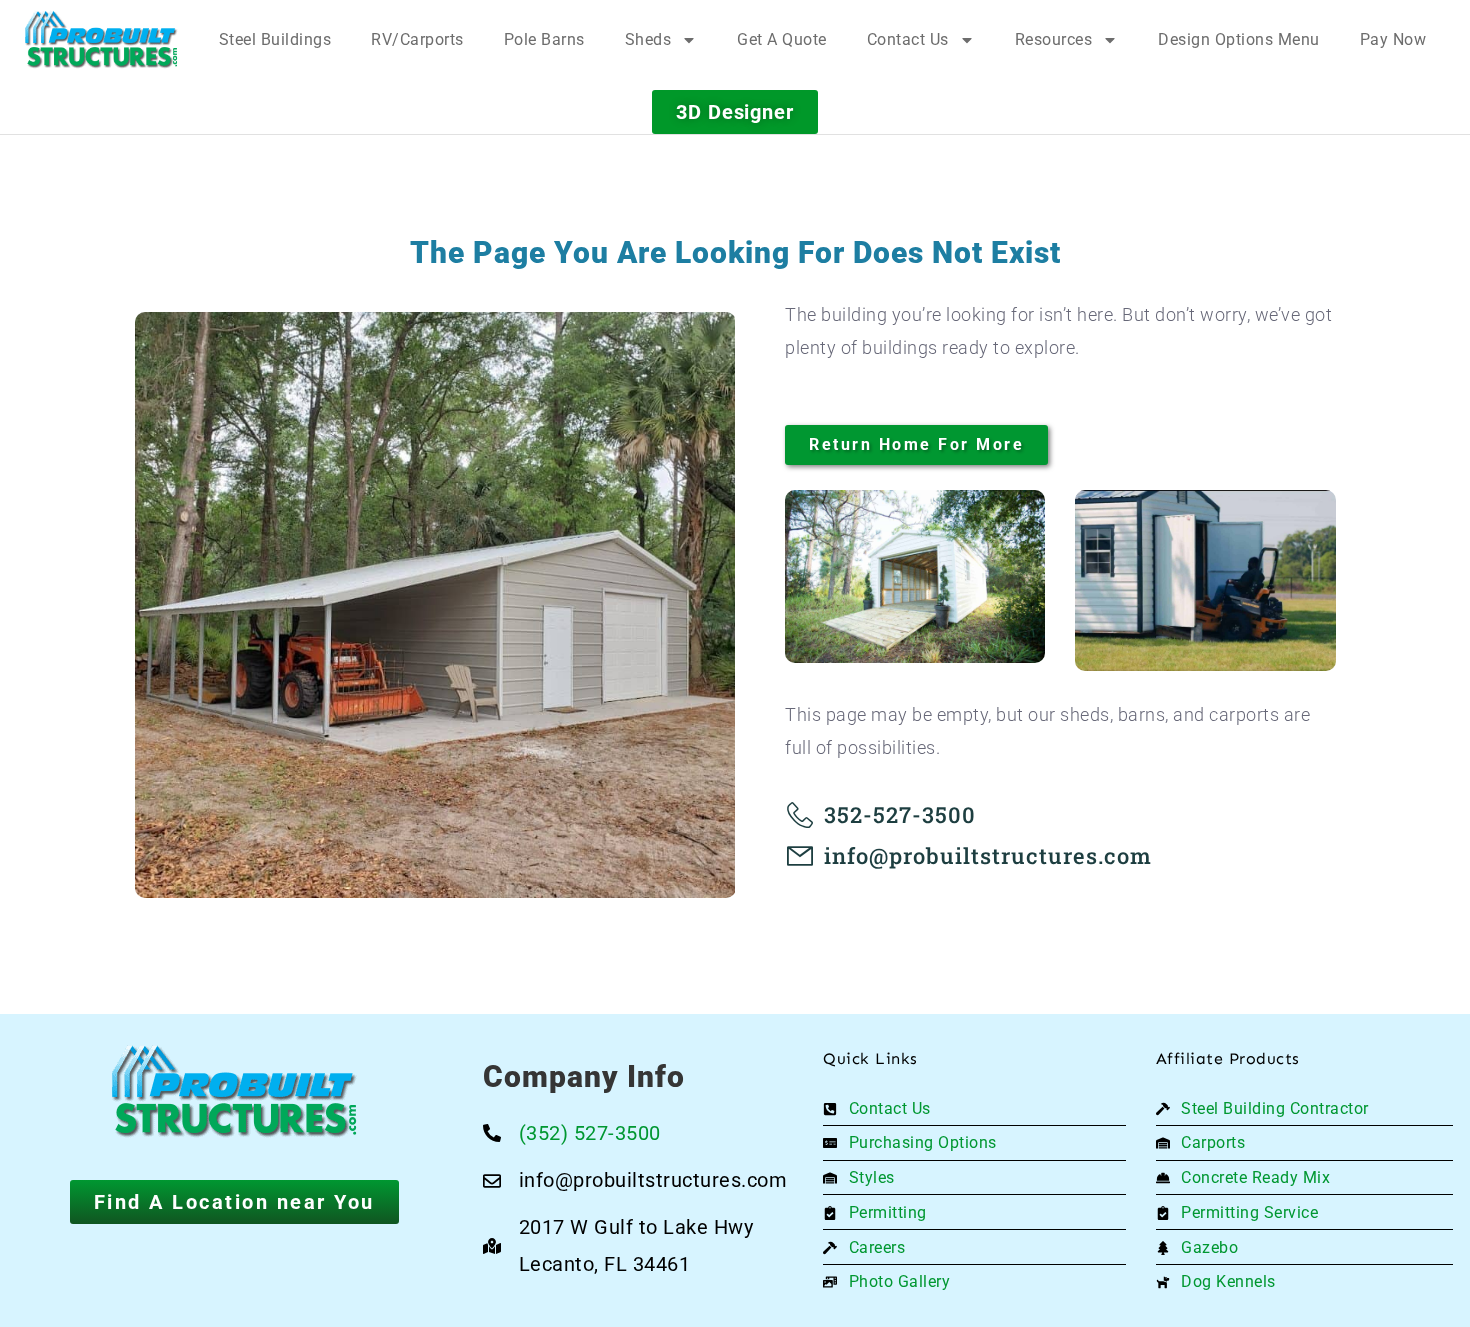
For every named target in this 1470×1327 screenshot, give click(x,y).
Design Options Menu (1239, 39)
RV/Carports (417, 39)
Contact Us (908, 39)
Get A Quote (782, 39)
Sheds (648, 39)
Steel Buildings (275, 39)
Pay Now (1393, 39)
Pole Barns (544, 39)
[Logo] (101, 40)
